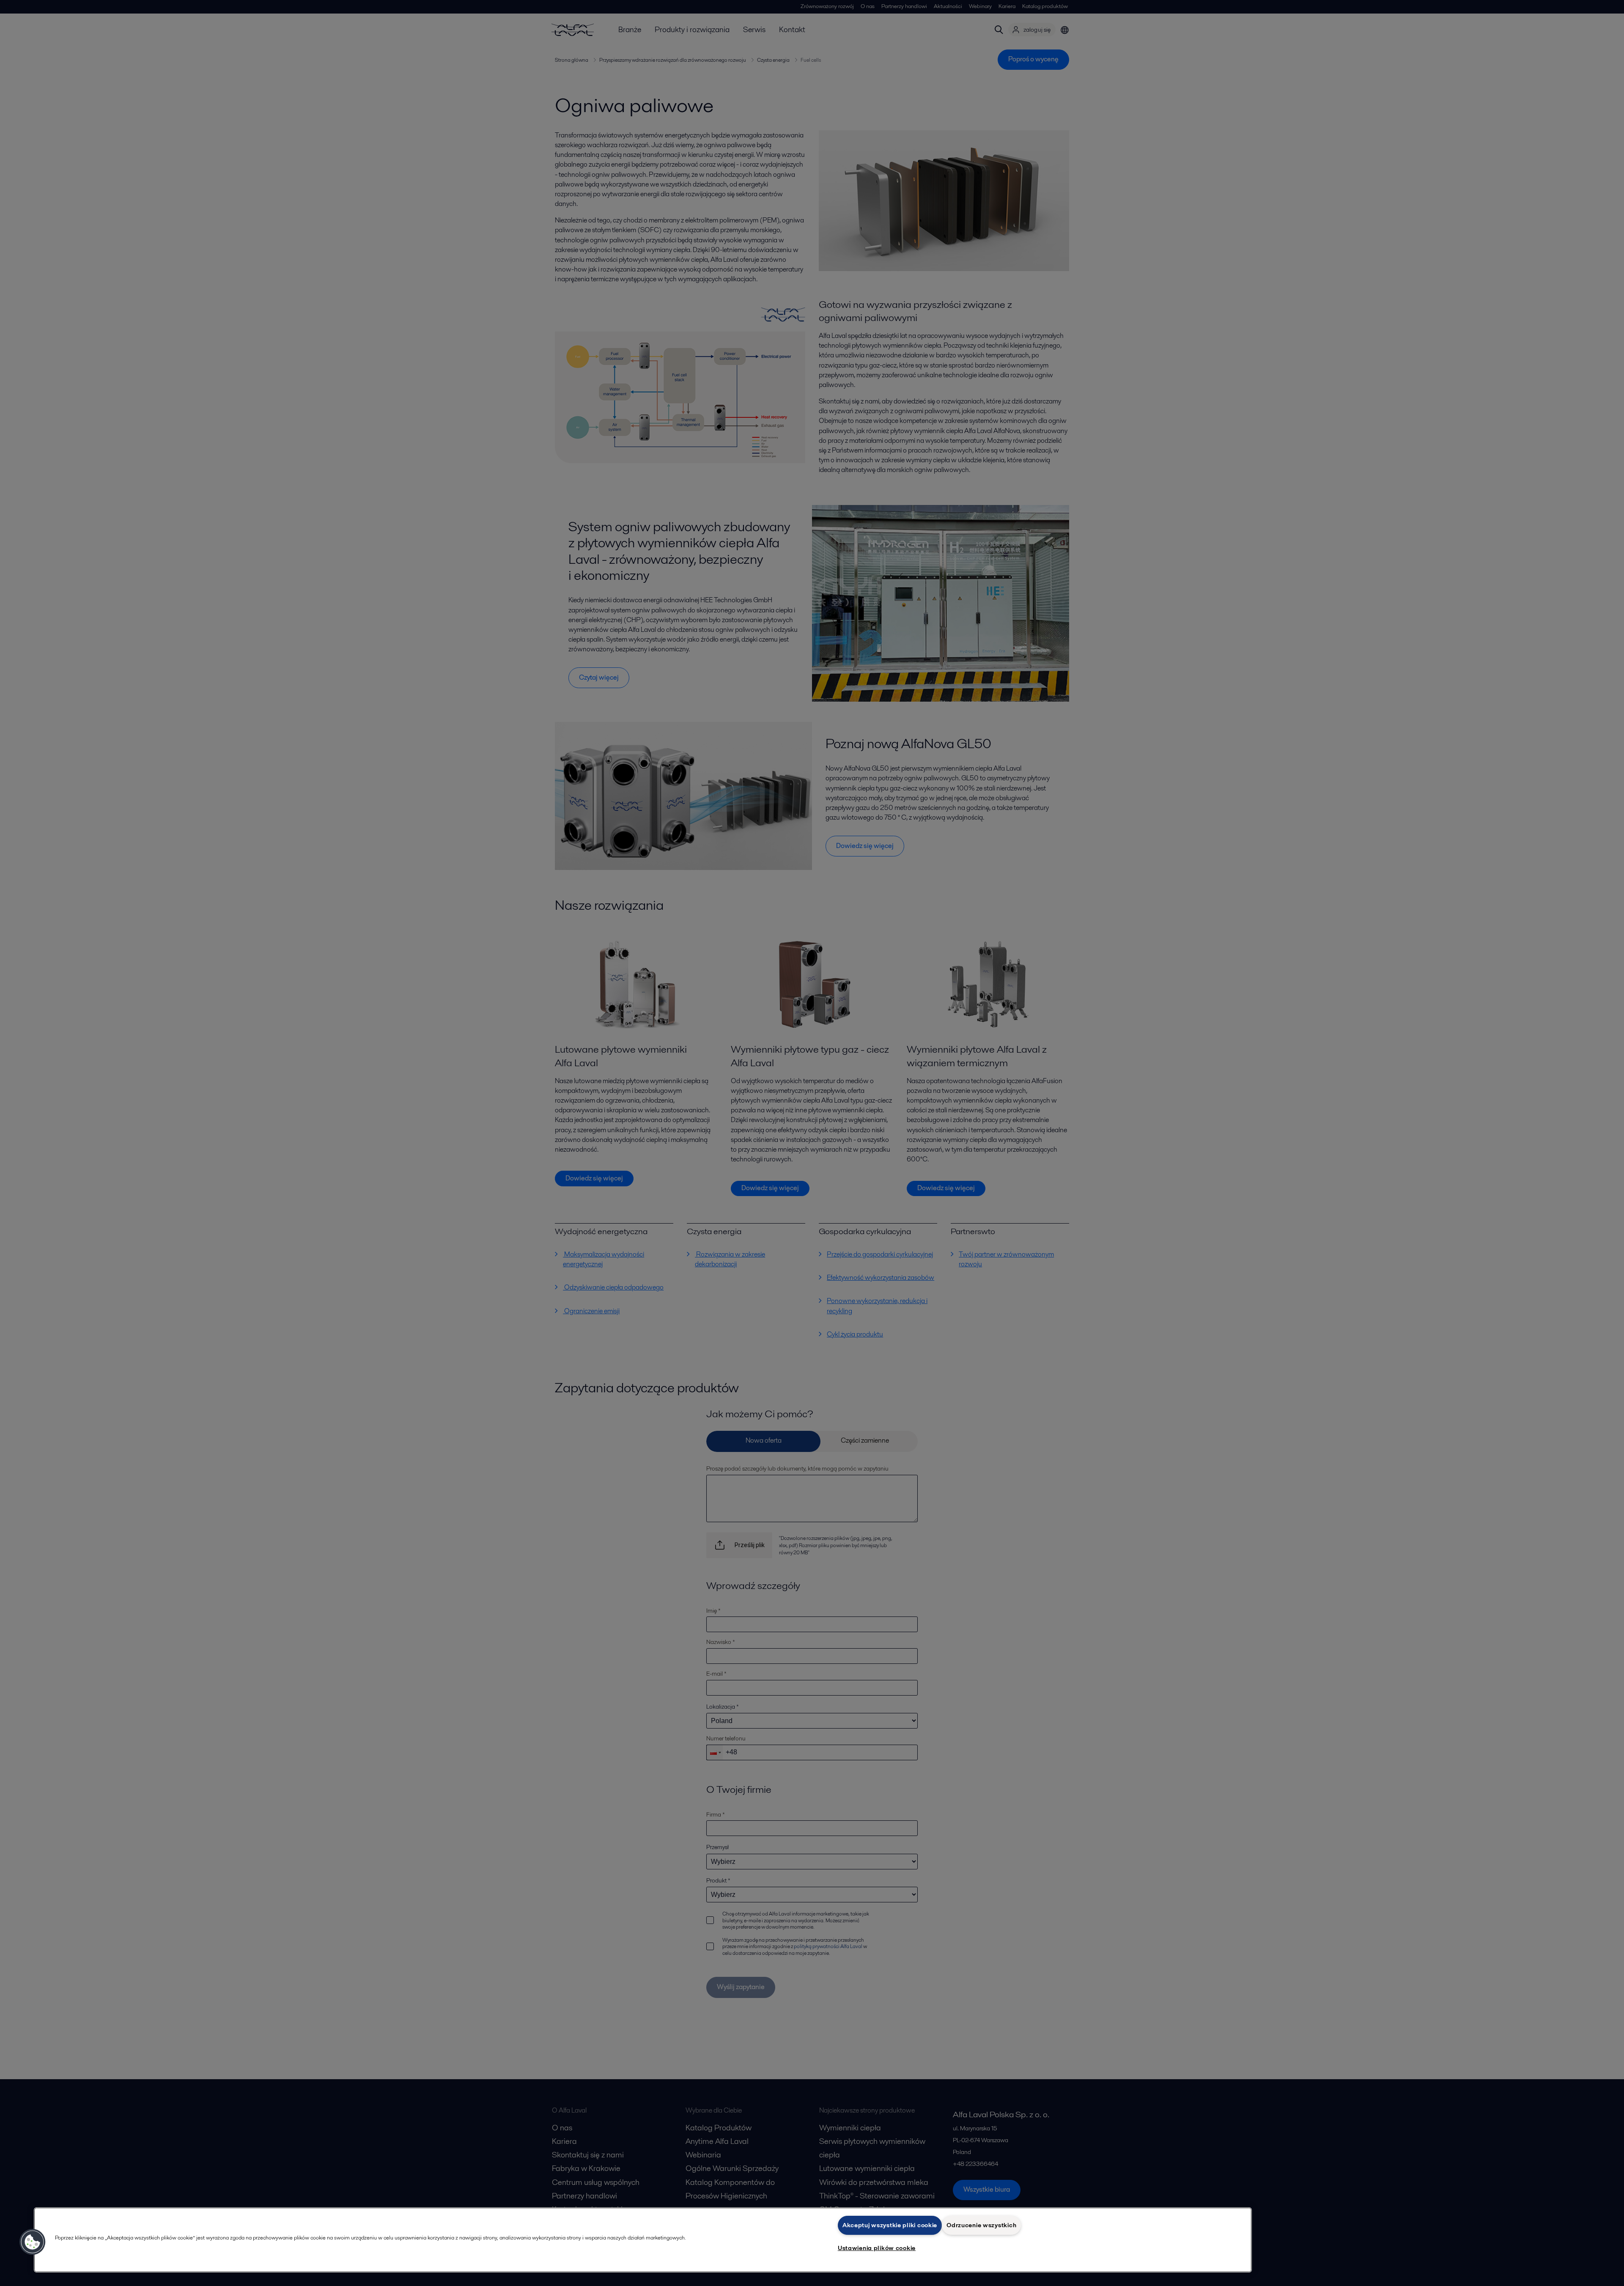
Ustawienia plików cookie (877, 2248)
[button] (33, 2242)
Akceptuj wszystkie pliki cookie (890, 2225)
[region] (643, 2240)
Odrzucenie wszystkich (981, 2225)
